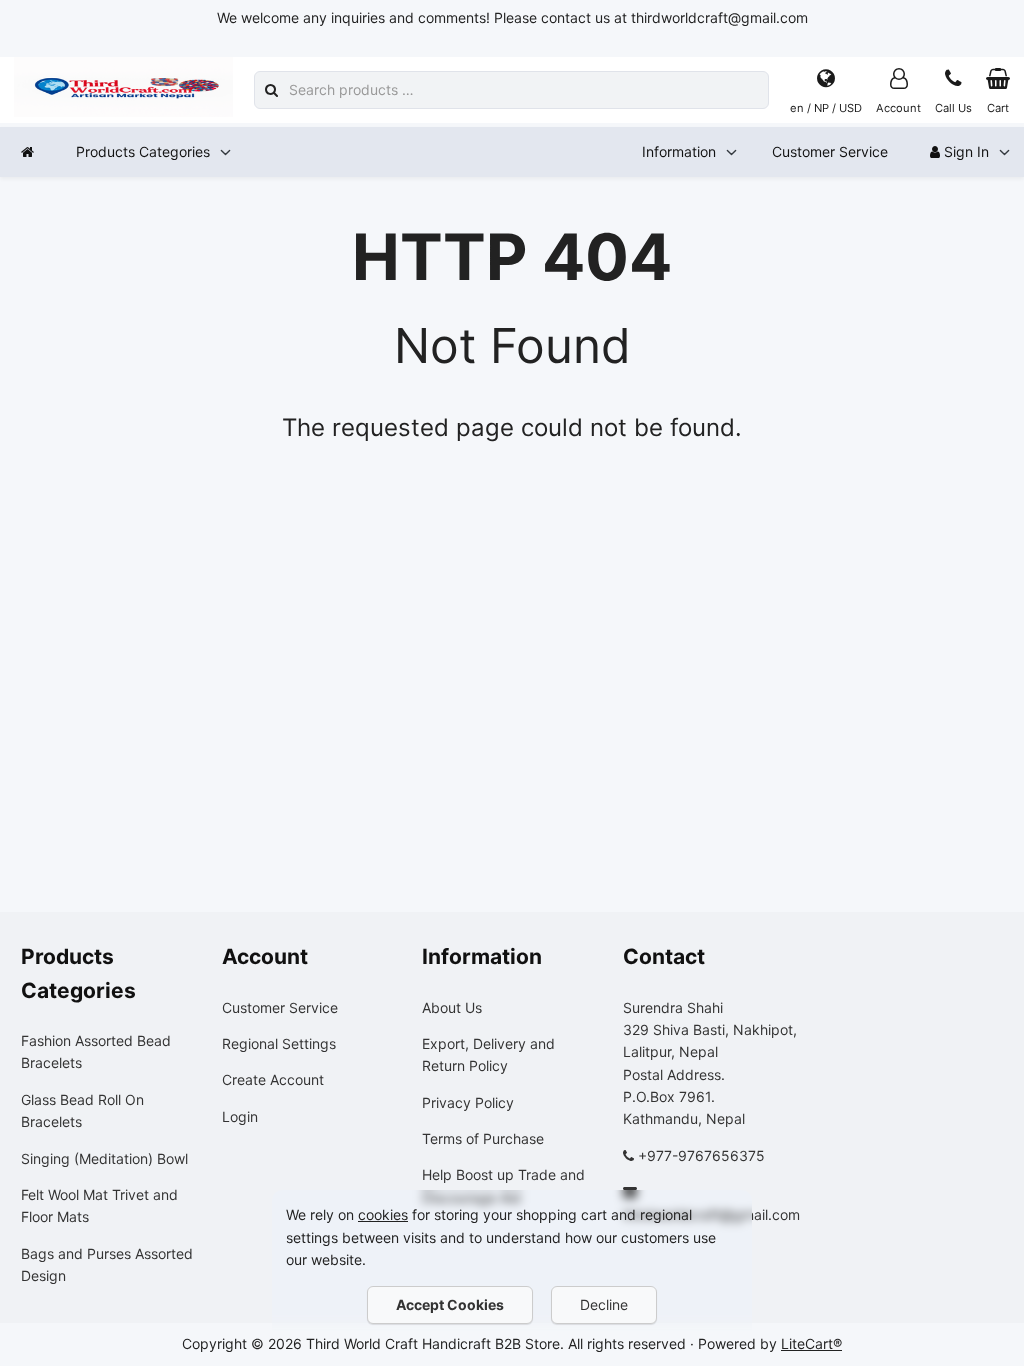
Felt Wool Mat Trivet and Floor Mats (99, 1205)
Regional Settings (279, 1043)
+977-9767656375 (701, 1155)
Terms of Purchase (483, 1138)
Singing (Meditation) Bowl (104, 1158)
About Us (452, 1007)
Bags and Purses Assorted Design (107, 1264)
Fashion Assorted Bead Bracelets (96, 1051)
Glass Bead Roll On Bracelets (82, 1110)
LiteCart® (811, 1343)
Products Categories (143, 151)
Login (240, 1116)
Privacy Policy (468, 1102)
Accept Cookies (450, 1304)
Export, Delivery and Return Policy (488, 1054)
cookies (383, 1214)
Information (679, 151)
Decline (604, 1304)
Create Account (273, 1079)
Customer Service (830, 151)
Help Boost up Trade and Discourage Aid (503, 1185)
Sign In (964, 151)
